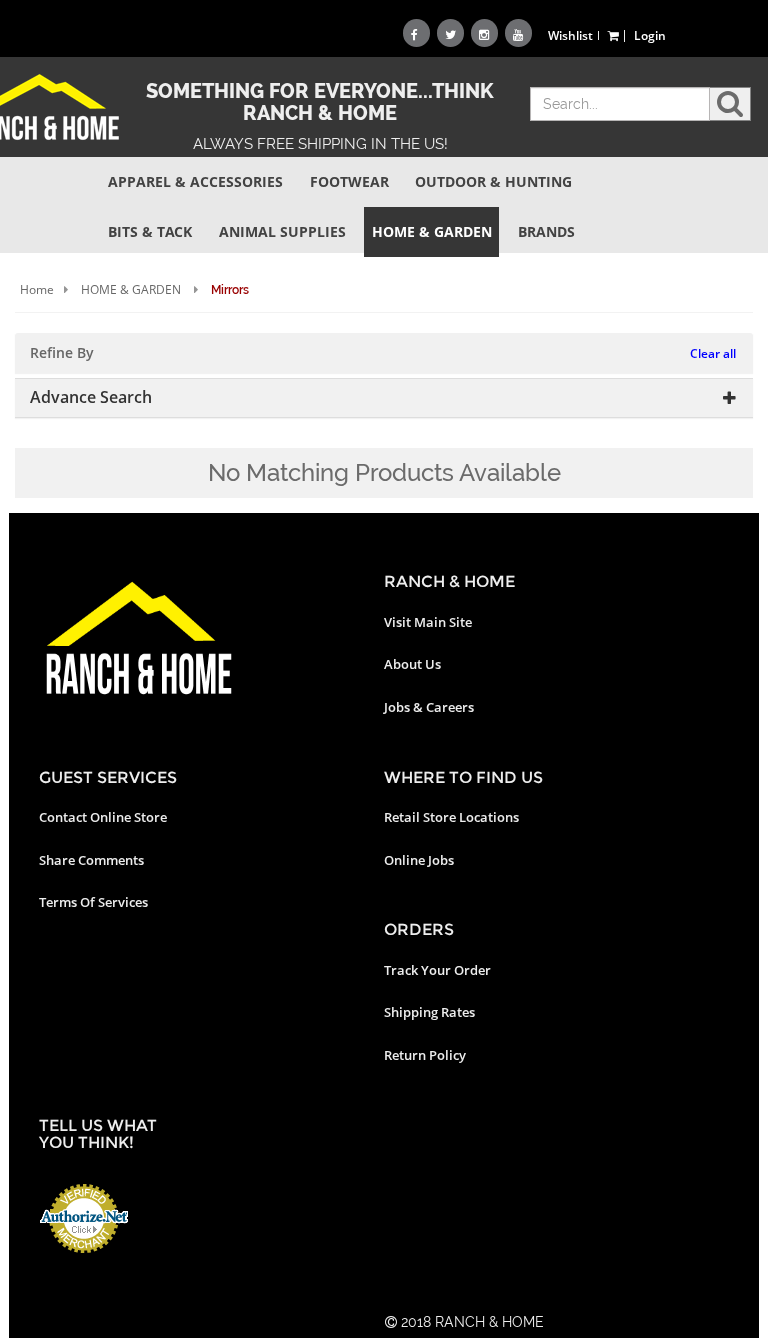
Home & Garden (432, 231)
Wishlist (570, 35)
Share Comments (91, 860)
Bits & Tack (150, 231)
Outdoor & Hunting (493, 181)
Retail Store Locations (451, 817)
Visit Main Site (428, 622)
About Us (412, 664)
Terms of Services (93, 902)
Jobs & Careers (429, 707)
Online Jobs (419, 860)
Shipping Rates (429, 1012)
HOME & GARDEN (131, 289)
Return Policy (425, 1055)
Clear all (713, 353)
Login (650, 35)
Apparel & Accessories (195, 181)
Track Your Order (437, 970)
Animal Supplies (282, 231)
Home (37, 289)
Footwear (349, 181)
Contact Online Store (103, 817)
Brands (546, 231)
